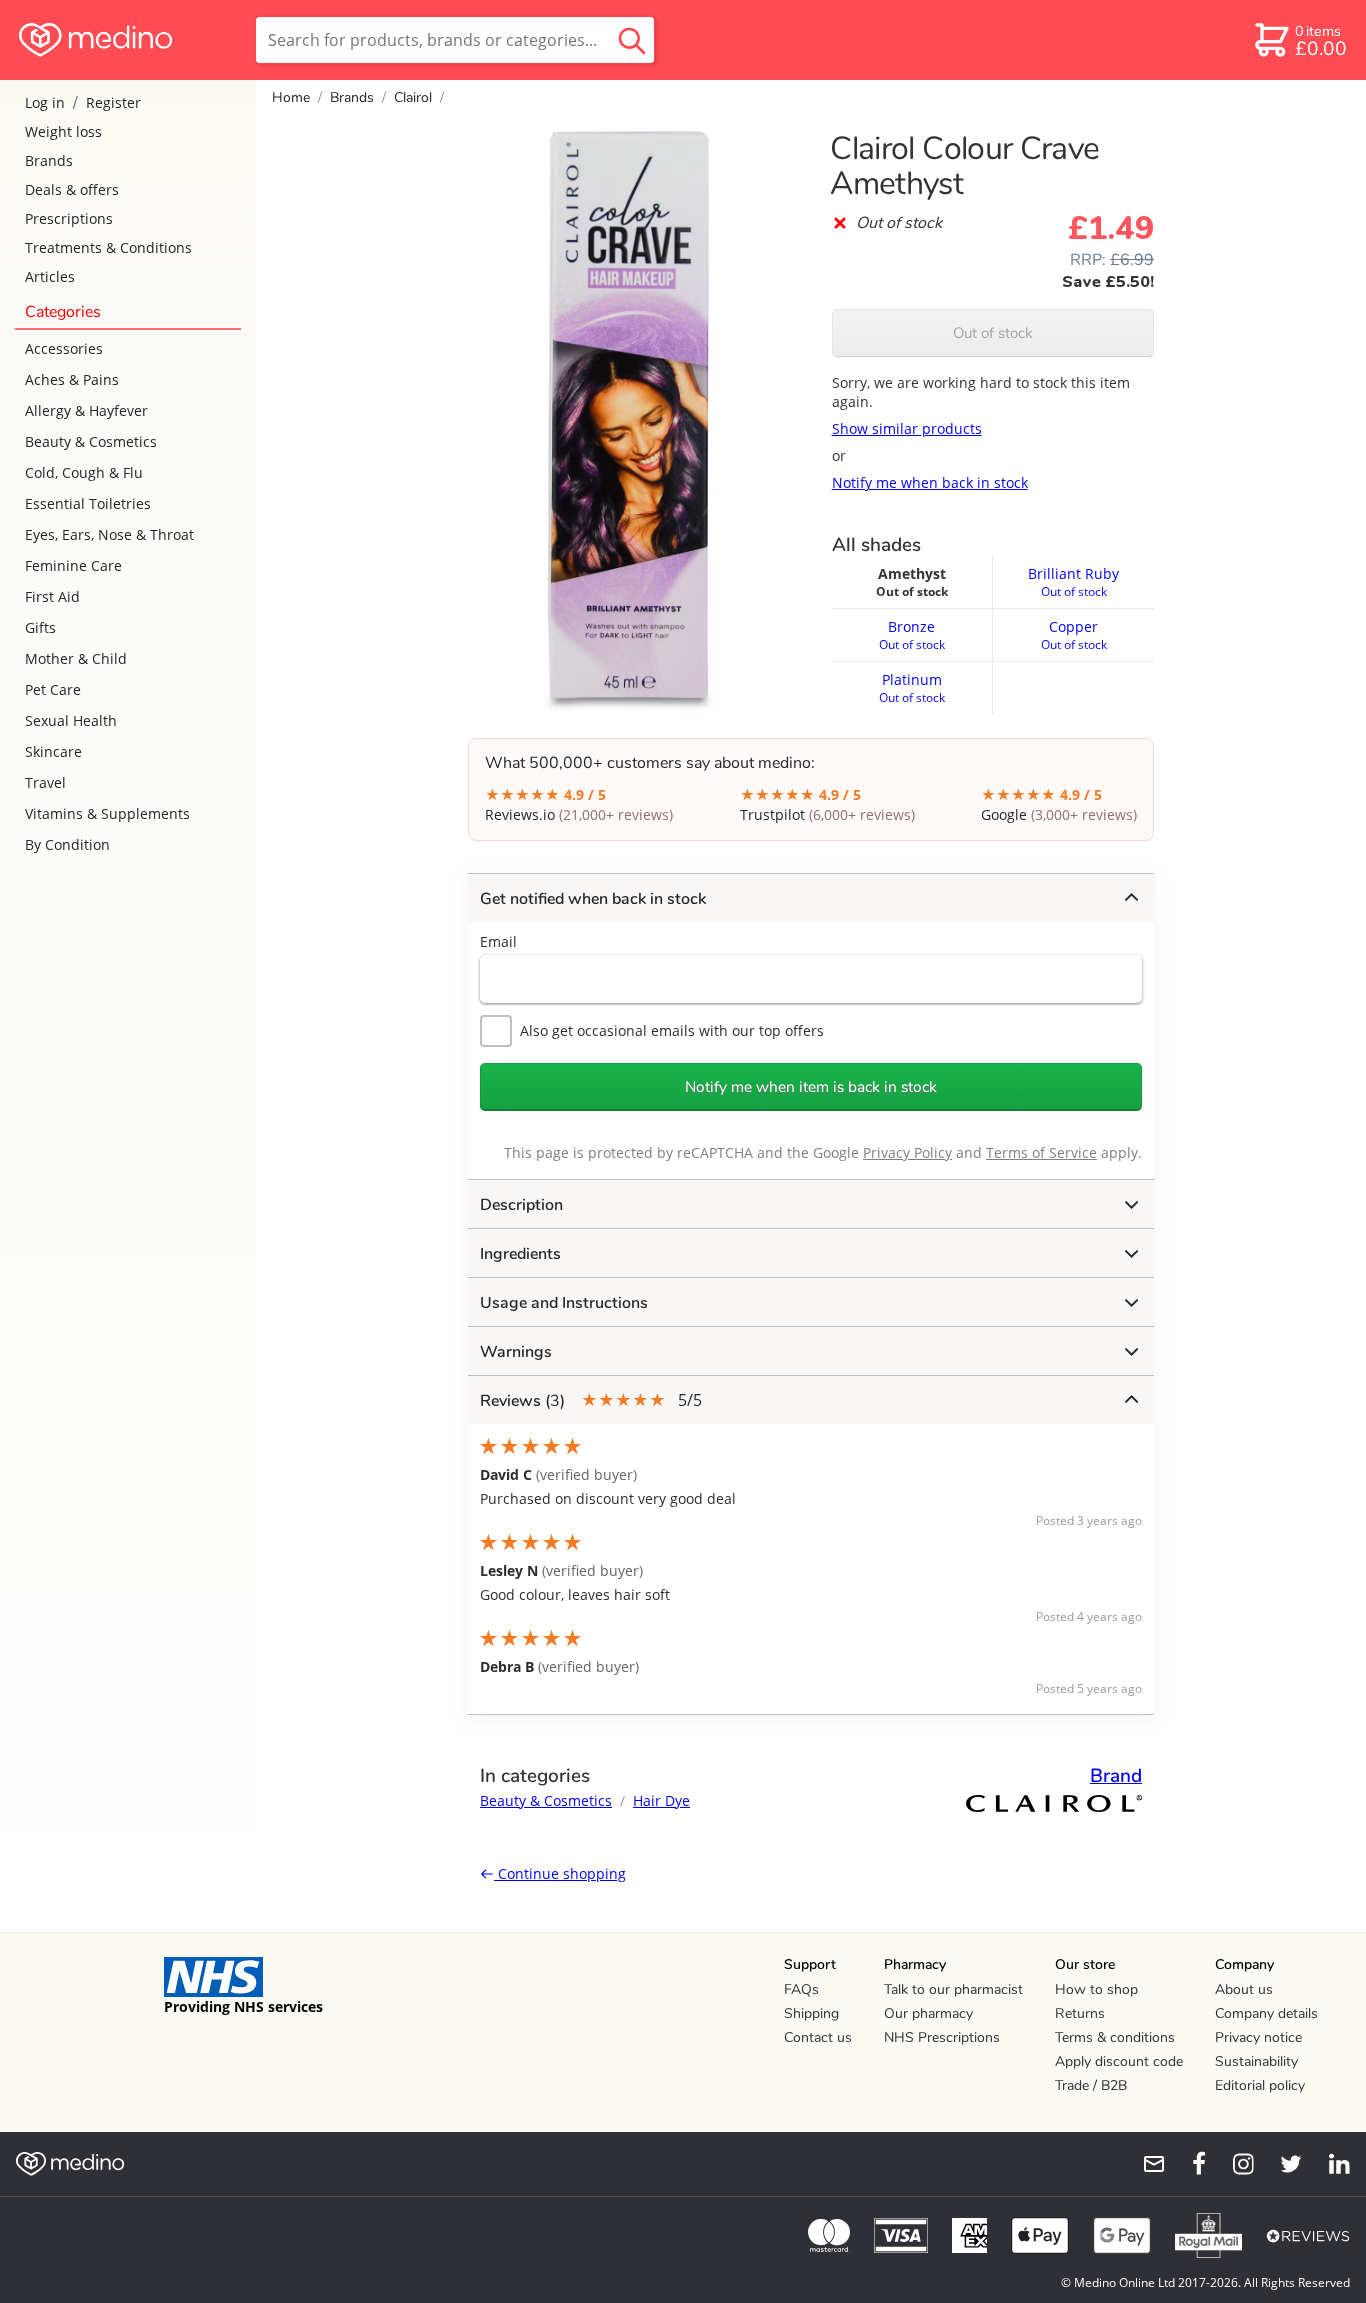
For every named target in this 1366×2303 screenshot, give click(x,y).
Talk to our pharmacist (953, 1989)
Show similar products (907, 428)
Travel (45, 782)
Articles (50, 276)
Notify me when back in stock (930, 482)
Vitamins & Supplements (107, 813)
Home (291, 97)
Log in (45, 102)
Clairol (413, 97)
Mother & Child (76, 658)
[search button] (632, 40)
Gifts (40, 627)
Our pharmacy (928, 2013)
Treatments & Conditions (108, 247)
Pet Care (53, 689)
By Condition (67, 844)
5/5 (591, 1400)
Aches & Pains (72, 379)
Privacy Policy (907, 1152)
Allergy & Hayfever (86, 410)
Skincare (53, 751)
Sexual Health (71, 720)
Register (113, 102)
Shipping (811, 2013)
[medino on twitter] (1282, 2164)
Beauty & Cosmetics (91, 441)
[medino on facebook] (1186, 2164)
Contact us (818, 2037)
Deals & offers (72, 189)
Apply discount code (1119, 2061)
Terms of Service (1041, 1152)
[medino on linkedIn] (1330, 2164)
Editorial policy (1260, 2085)
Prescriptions (69, 218)
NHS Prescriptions (942, 2037)
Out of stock (993, 333)
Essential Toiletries (88, 503)
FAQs (801, 1989)
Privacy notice (1258, 2037)
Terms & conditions (1115, 2037)
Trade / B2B (1091, 2085)
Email (498, 941)
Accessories (64, 348)
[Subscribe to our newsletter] (1146, 2164)
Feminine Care (73, 565)
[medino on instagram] (1234, 2164)
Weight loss (63, 131)
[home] (126, 40)
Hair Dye (661, 1800)
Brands (49, 160)
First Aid (52, 596)
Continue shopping (560, 1873)
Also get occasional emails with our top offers (672, 1030)
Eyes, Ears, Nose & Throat (109, 534)
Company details (1266, 2013)
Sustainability (1256, 2061)
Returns (1080, 2013)
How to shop (1096, 1989)
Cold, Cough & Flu (84, 472)
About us (1244, 1989)
